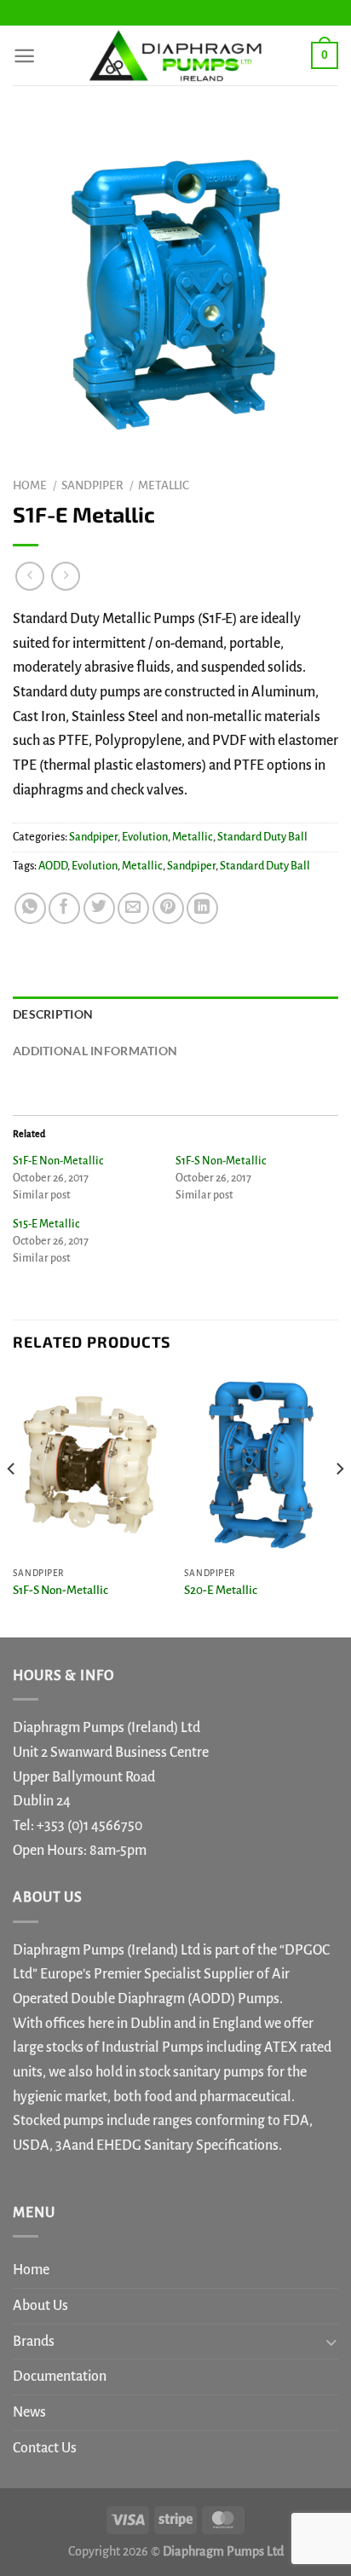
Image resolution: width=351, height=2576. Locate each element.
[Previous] (12, 1503)
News (29, 2412)
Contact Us (45, 2448)
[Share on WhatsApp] (30, 908)
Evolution (145, 837)
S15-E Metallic (46, 1224)
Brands (34, 2342)
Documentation (60, 2377)
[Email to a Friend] (133, 908)
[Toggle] (331, 2341)
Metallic (164, 485)
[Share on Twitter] (99, 908)
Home (30, 485)
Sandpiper (92, 485)
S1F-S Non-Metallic (221, 1161)
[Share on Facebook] (64, 908)
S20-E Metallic (221, 1590)
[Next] (339, 1503)
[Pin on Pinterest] (168, 908)
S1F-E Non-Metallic (58, 1161)
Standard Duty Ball (262, 837)
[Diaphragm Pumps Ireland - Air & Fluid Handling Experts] (175, 55)
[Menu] (24, 56)
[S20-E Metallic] (261, 1465)
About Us (40, 2306)
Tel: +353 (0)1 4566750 (78, 1826)
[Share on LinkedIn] (202, 908)
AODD (53, 866)
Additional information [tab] (95, 1051)
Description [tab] (53, 1014)
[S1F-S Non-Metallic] (90, 1465)
